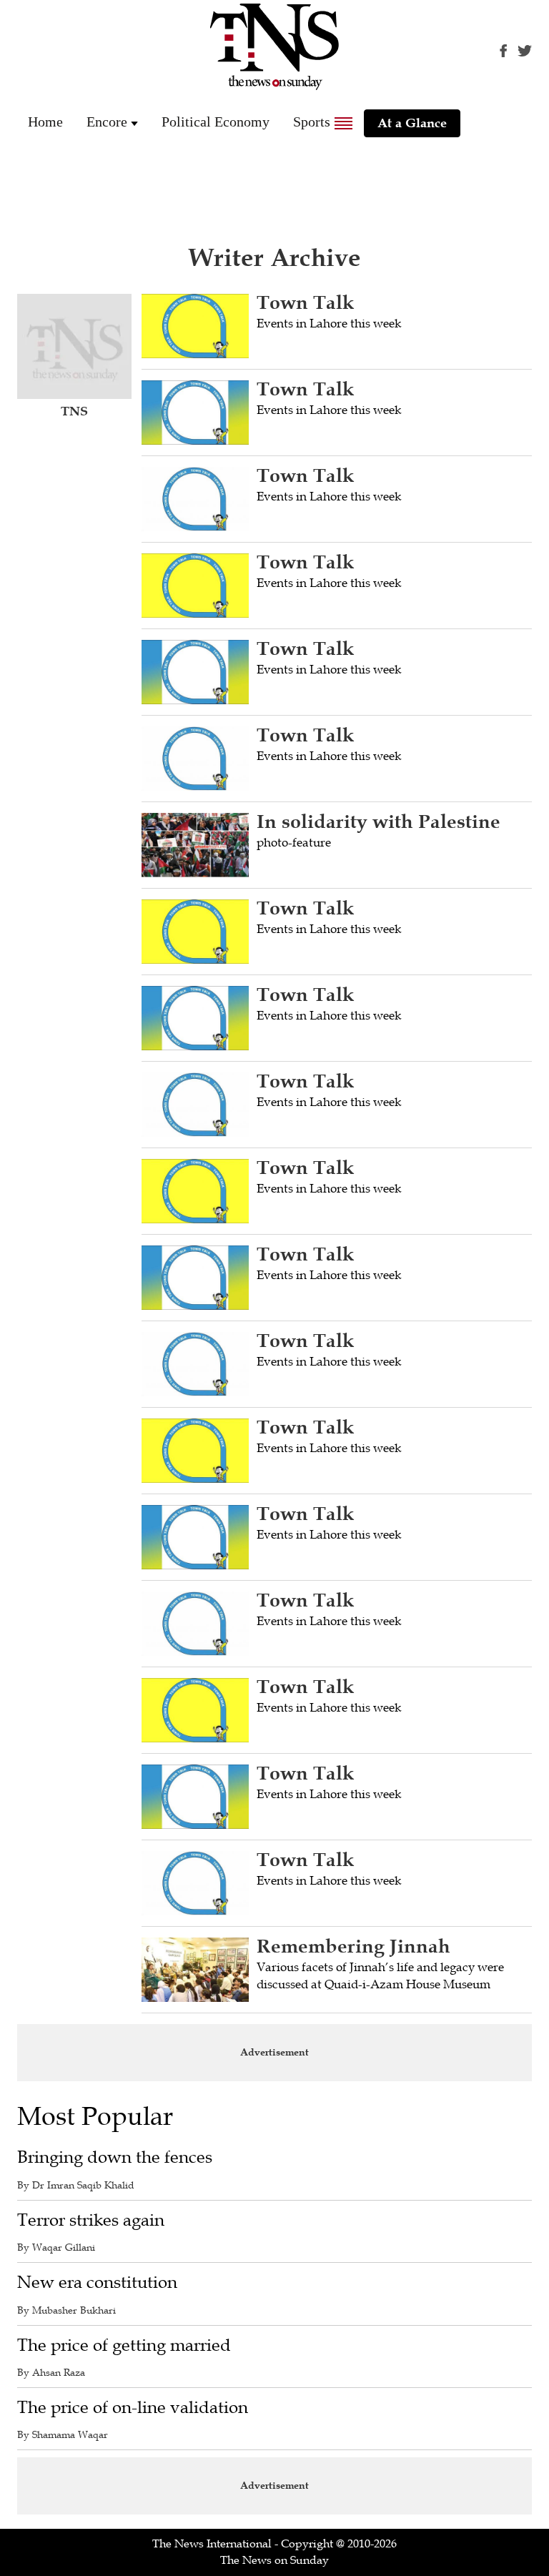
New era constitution (97, 2283)
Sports (312, 122)
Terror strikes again (91, 2220)
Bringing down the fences (115, 2157)
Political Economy (216, 122)
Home (45, 122)
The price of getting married (124, 2345)
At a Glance (412, 123)
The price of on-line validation (133, 2408)
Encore (107, 122)
